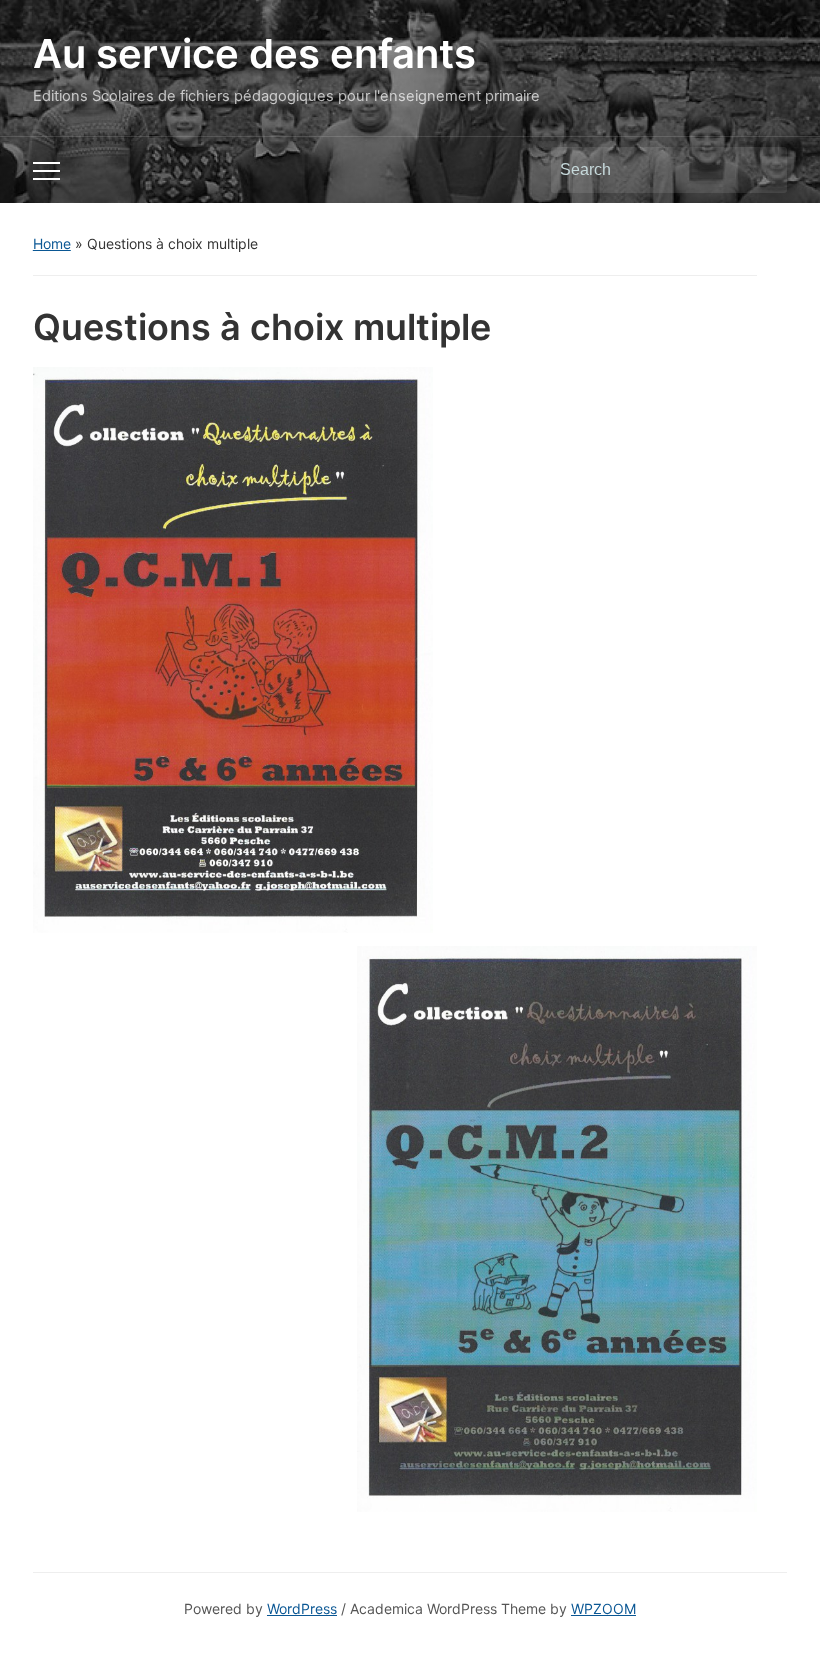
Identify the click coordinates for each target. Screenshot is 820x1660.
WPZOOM (603, 1608)
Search (762, 170)
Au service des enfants (254, 53)
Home (52, 243)
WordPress (302, 1608)
